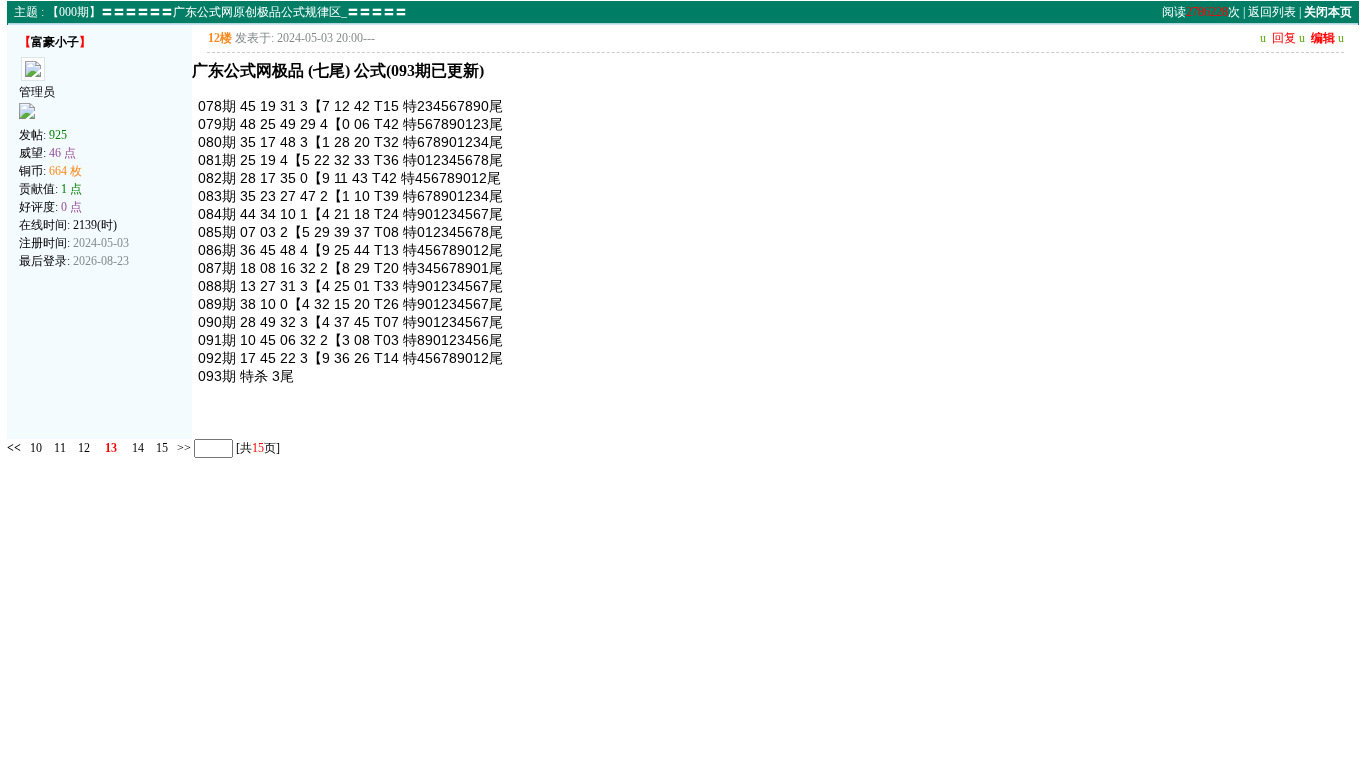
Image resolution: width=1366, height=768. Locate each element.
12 (84, 448)
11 (60, 448)
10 (36, 448)
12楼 (220, 38)
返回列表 (1272, 12)
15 (162, 448)
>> (182, 448)
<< (14, 448)
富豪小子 (55, 42)
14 (138, 448)
